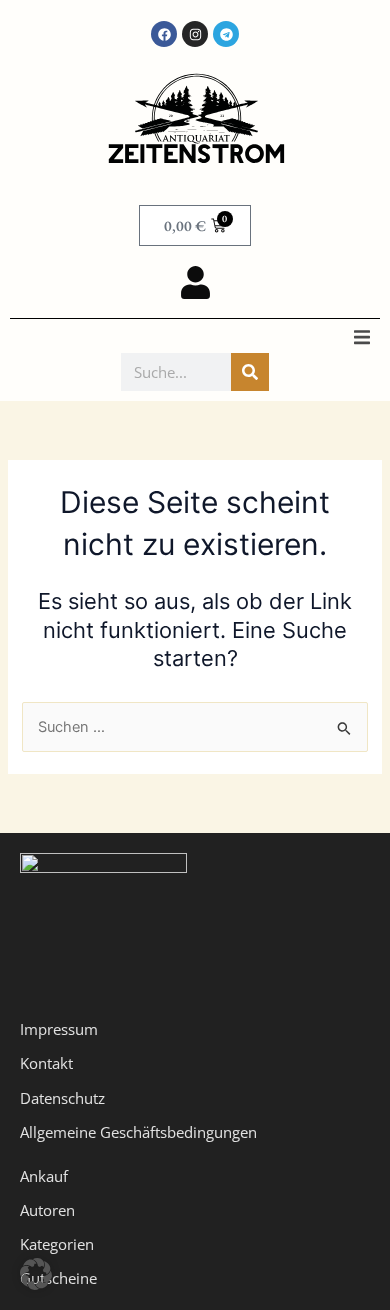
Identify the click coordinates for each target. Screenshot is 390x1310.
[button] (362, 337)
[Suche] (250, 372)
